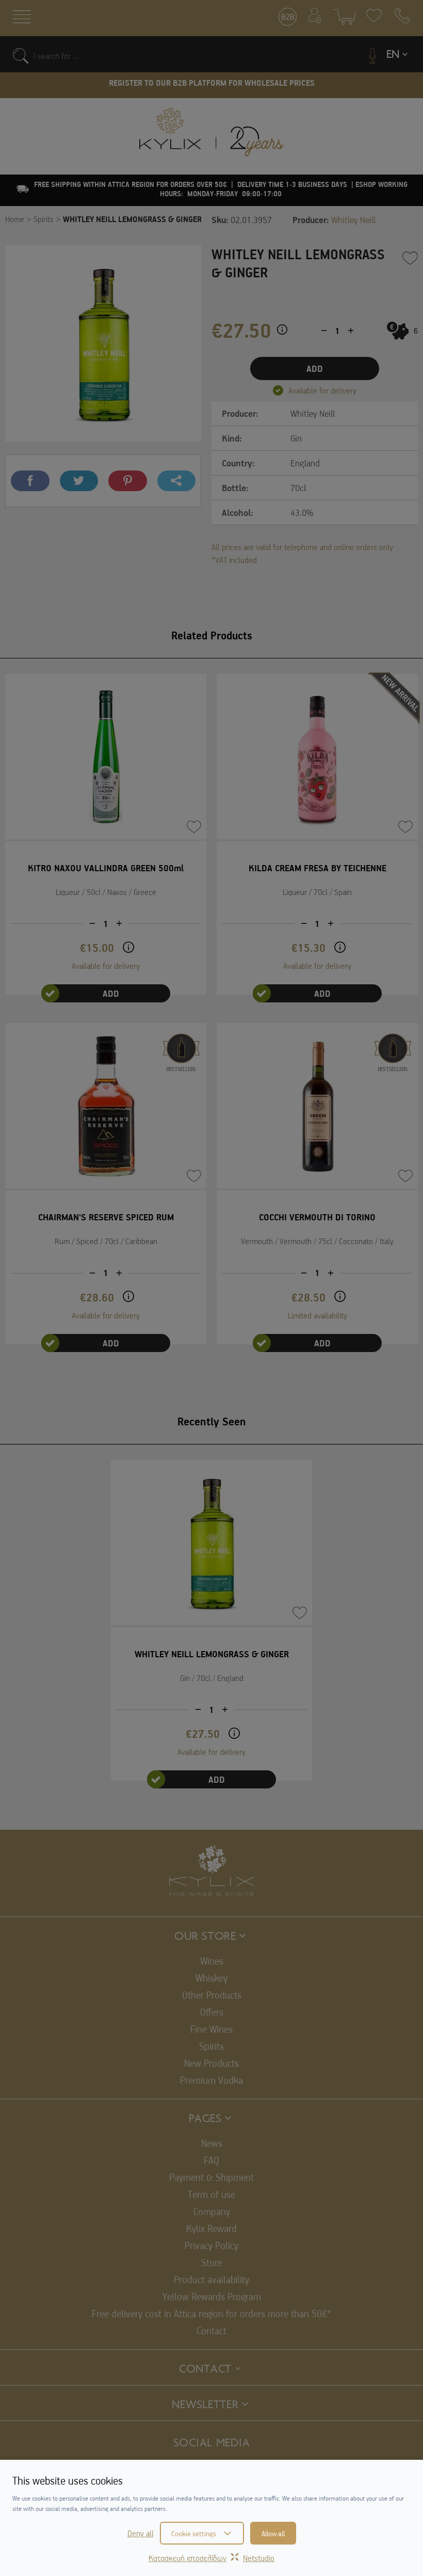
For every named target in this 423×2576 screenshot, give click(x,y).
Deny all (141, 2533)
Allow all (273, 2533)
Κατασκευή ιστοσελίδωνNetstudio (211, 2558)
